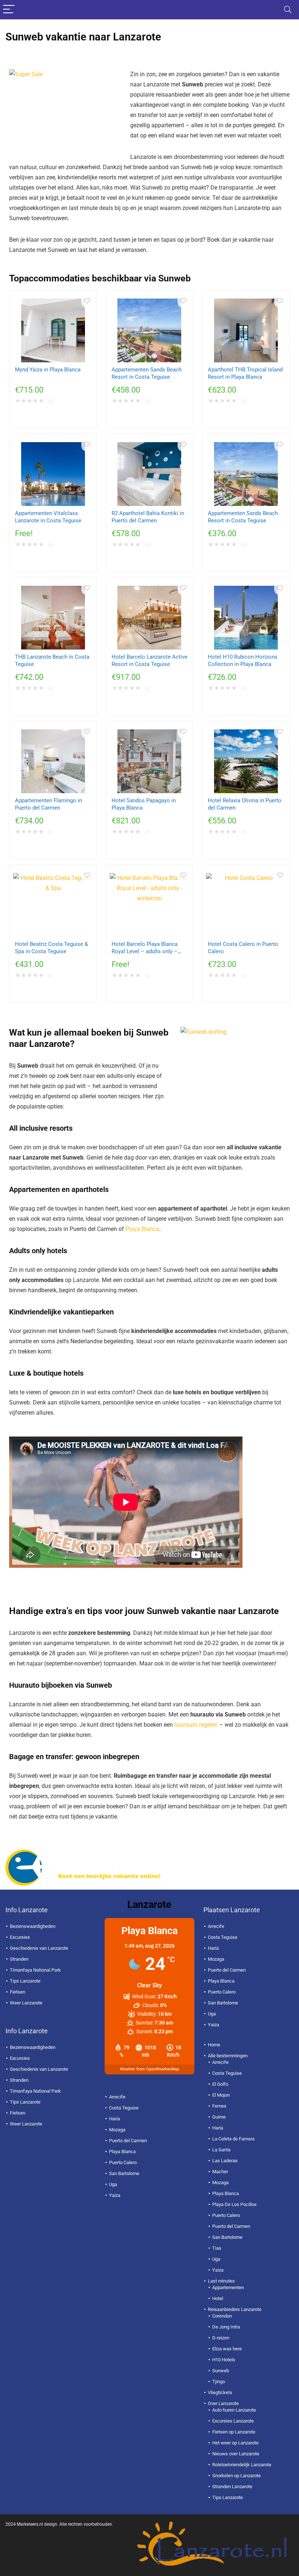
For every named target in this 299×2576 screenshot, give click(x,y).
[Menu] (9, 10)
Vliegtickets (220, 2392)
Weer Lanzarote (26, 2003)
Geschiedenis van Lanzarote (39, 1948)
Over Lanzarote (223, 2403)
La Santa (221, 2150)
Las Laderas (225, 2161)
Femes (219, 2106)
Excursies (20, 1937)
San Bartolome (124, 2173)
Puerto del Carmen (128, 2141)
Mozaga (117, 2130)
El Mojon (221, 2095)
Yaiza (115, 2195)
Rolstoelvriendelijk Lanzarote (242, 2465)
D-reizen (221, 2338)
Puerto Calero (123, 2162)
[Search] (288, 10)
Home (214, 2045)
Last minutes (221, 2281)
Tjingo (219, 2382)
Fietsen (18, 1992)
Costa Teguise (124, 2108)
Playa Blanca (142, 1229)
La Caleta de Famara (233, 2139)
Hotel (218, 2298)
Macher (220, 2172)
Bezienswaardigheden (33, 1926)
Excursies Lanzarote (233, 2421)
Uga (113, 2184)
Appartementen (228, 2287)
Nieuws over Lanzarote (236, 2454)
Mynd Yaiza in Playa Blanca (48, 370)
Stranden (19, 1959)
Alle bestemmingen (228, 2056)
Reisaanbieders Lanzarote (235, 2309)
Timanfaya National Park (35, 1970)
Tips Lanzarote (25, 1981)
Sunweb (221, 2371)
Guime (219, 2117)
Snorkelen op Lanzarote (236, 2476)
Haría (114, 2119)
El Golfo (220, 2084)
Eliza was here (227, 2349)
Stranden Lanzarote (232, 2487)
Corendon (222, 2316)
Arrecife (117, 2097)
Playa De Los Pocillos (234, 2204)
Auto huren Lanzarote (234, 2410)
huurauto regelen (196, 1725)
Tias (217, 2248)
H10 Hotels (224, 2360)
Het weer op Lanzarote (235, 2443)
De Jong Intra (226, 2327)
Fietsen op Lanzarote (234, 2432)
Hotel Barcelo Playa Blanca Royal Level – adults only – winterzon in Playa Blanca (145, 951)
